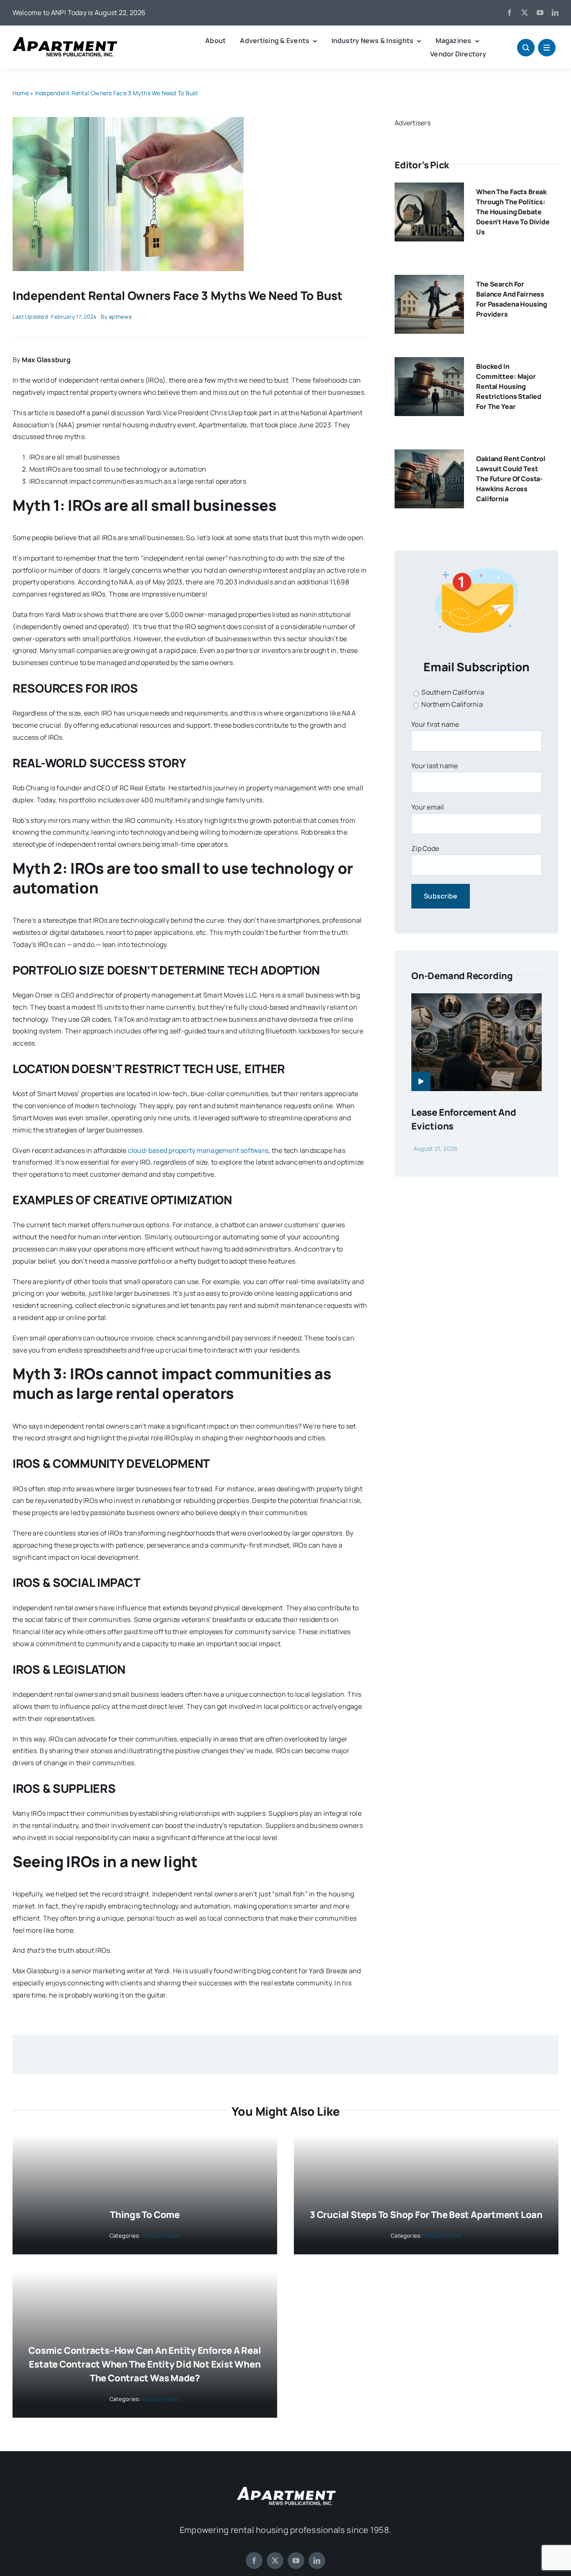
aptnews (120, 317)
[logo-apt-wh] (285, 2488)
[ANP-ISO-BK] (65, 41)
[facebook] (510, 13)
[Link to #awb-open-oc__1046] (526, 48)
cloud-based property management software (198, 1150)
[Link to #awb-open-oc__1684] (547, 48)
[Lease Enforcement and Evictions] (477, 999)
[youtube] (540, 13)
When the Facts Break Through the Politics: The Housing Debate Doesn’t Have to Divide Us (513, 212)
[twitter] (525, 13)
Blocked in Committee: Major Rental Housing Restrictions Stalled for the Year (509, 386)
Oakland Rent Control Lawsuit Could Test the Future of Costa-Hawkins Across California (511, 479)
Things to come (145, 2215)
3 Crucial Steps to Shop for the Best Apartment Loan (426, 2215)
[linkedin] (555, 13)
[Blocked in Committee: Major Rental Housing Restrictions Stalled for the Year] (429, 363)
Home (21, 93)
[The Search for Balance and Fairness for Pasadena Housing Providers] (429, 281)
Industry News (161, 2236)
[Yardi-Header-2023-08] (128, 120)
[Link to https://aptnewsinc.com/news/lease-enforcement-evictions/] (421, 1081)
